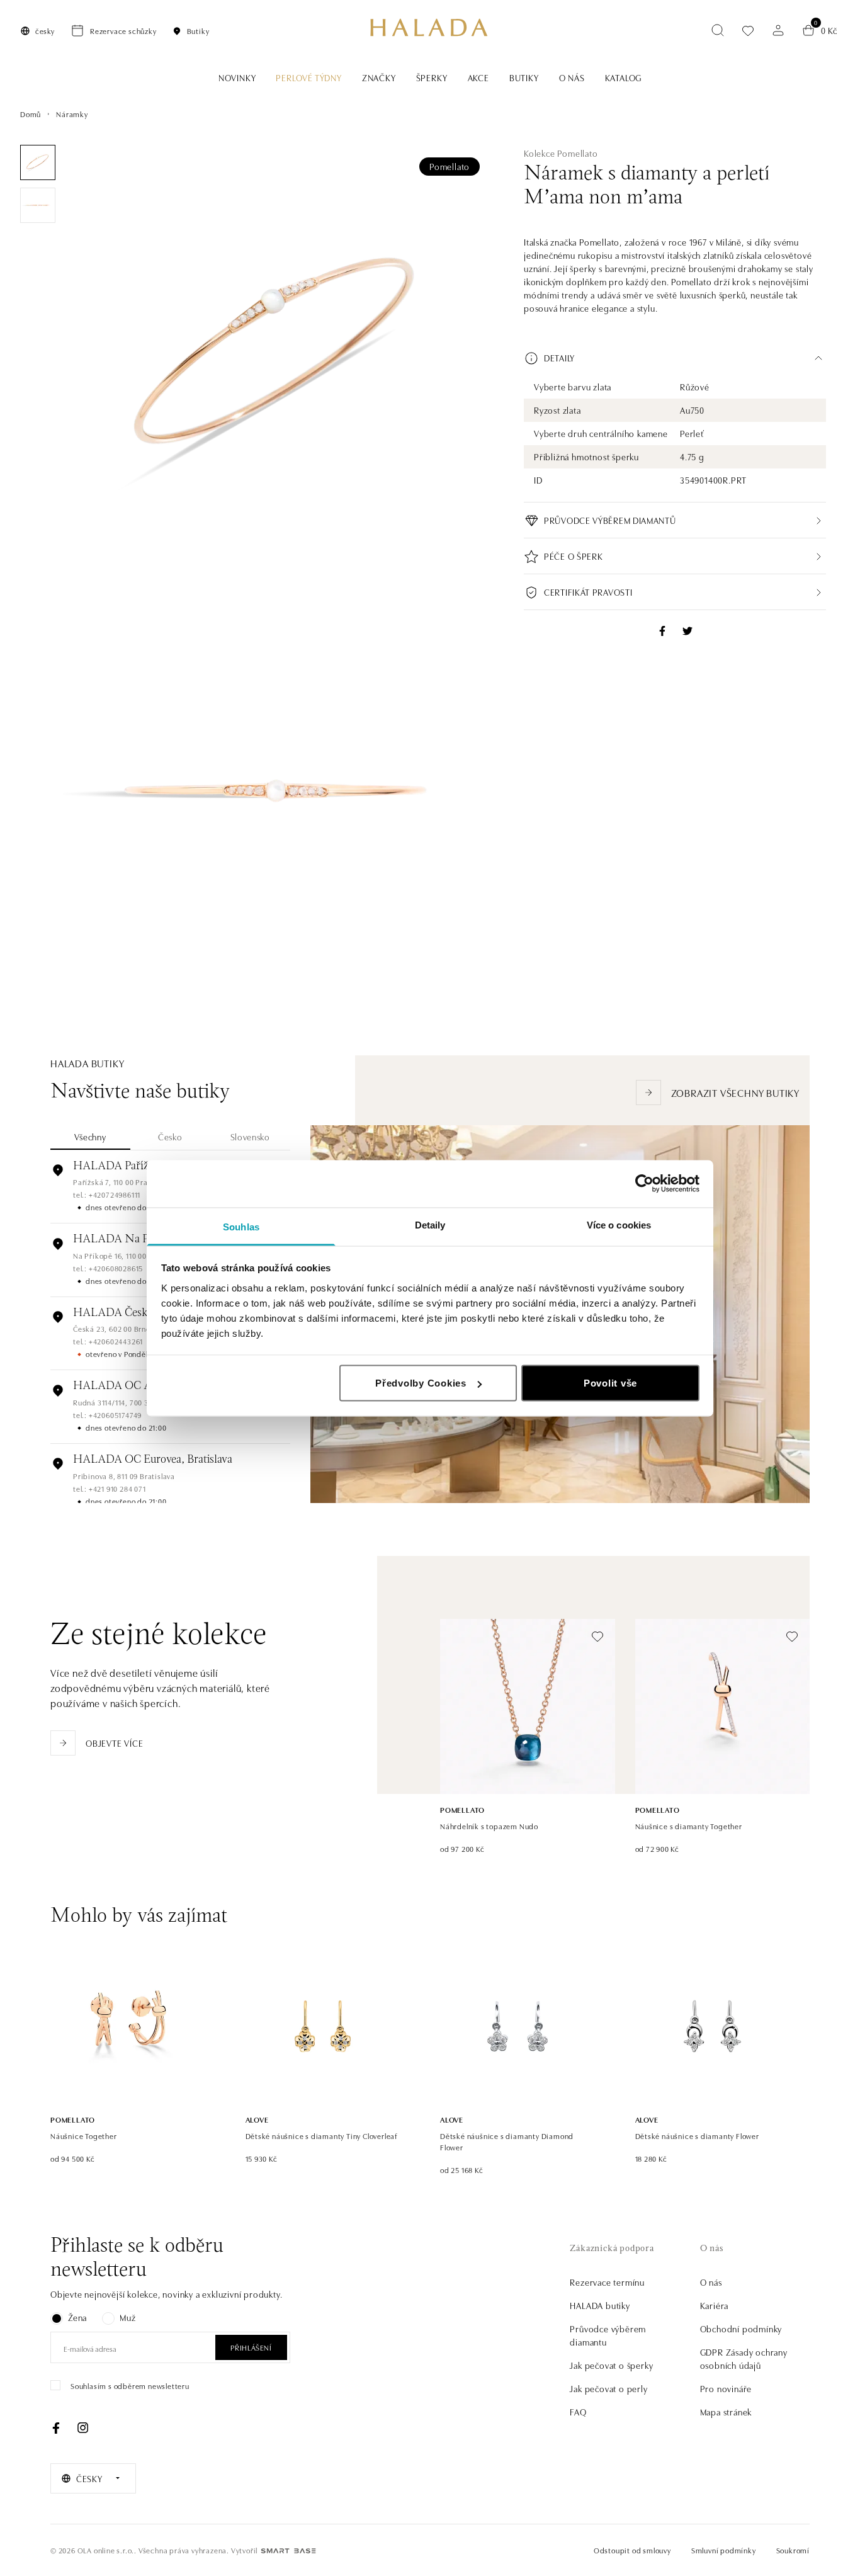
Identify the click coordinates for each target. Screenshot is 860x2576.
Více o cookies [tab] (619, 1224)
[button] (675, 358)
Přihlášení (251, 2347)
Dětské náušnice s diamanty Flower (697, 2136)
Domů (31, 114)
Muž (127, 2317)
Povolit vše (610, 1383)
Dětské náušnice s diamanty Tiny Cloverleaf (322, 2136)
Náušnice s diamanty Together (689, 1826)
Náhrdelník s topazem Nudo (489, 1826)
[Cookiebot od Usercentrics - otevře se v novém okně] (644, 1184)
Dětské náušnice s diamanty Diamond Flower (507, 2141)
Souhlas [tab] (241, 1226)
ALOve (257, 2119)
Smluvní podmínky (724, 2550)
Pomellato (450, 166)
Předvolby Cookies (421, 1383)
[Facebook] (56, 2428)
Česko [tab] (170, 1137)
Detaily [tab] (430, 1224)
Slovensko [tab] (250, 1137)
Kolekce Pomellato (561, 153)
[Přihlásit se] (778, 30)
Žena (77, 2317)
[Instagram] (82, 2428)
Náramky (72, 114)
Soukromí (793, 2550)
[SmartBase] (288, 2551)
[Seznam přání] (748, 31)
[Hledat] (718, 30)
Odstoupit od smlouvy (632, 2550)
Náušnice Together (84, 2136)
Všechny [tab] (90, 1137)
